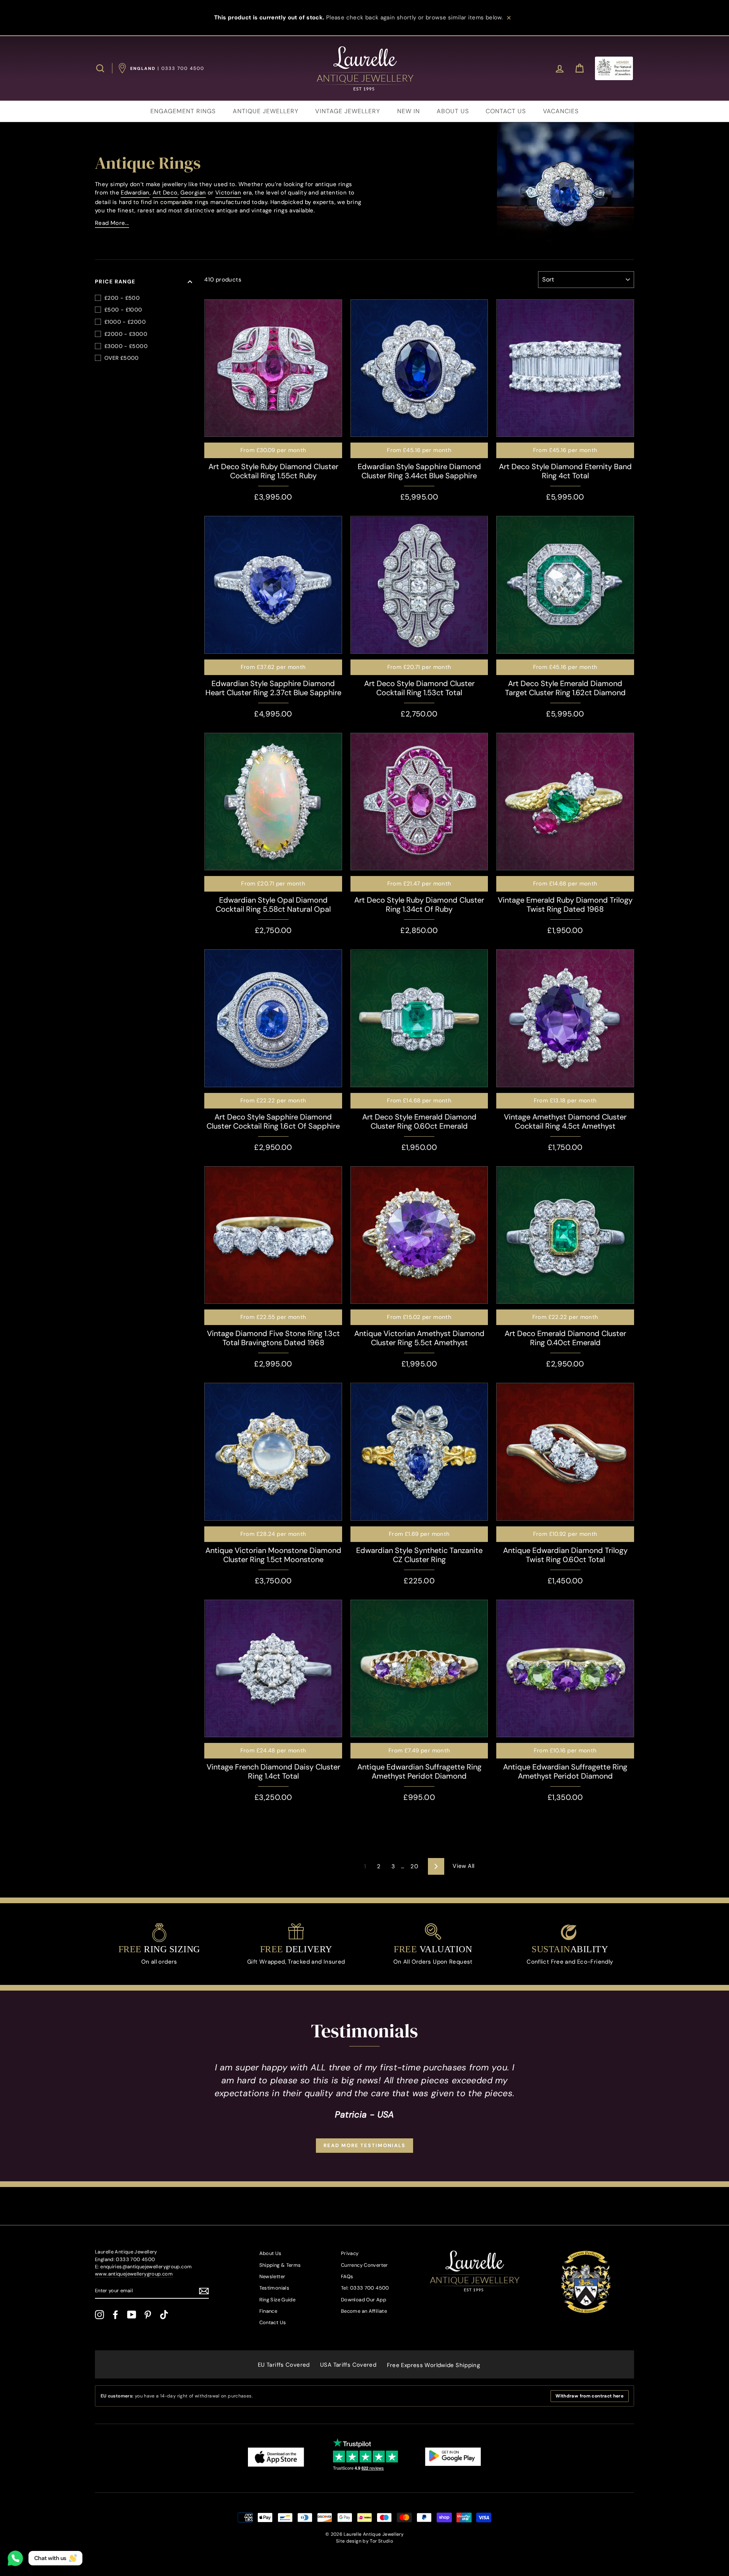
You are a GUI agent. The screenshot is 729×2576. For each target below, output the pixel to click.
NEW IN (409, 111)
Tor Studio (381, 2541)
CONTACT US (506, 111)
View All (463, 1866)
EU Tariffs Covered (284, 2365)
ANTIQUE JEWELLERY (266, 111)
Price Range (115, 281)
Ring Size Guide (278, 2300)
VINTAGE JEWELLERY (348, 111)
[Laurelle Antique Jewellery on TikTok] (164, 2315)
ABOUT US (453, 111)
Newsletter (272, 2276)
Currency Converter (364, 2265)
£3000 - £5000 (126, 346)
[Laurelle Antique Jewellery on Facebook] (115, 2315)
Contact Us (273, 2322)
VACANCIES (561, 111)
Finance (268, 2311)
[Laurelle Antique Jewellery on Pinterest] (148, 2315)
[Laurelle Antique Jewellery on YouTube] (132, 2315)
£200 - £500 (122, 298)
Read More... (112, 223)
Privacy (350, 2253)
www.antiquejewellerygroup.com (134, 2274)
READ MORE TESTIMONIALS (364, 2145)
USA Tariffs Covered (348, 2365)
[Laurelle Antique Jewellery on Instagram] (99, 2315)
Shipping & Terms (280, 2265)
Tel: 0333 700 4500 (365, 2288)
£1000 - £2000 (125, 322)
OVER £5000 (122, 358)
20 (414, 1866)
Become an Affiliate (364, 2311)
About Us (271, 2253)
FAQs (347, 2276)
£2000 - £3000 (126, 334)
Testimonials (275, 2288)
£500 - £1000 (123, 310)
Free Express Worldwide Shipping (434, 2365)
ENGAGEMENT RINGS (183, 111)
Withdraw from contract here (589, 2396)
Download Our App (364, 2300)
